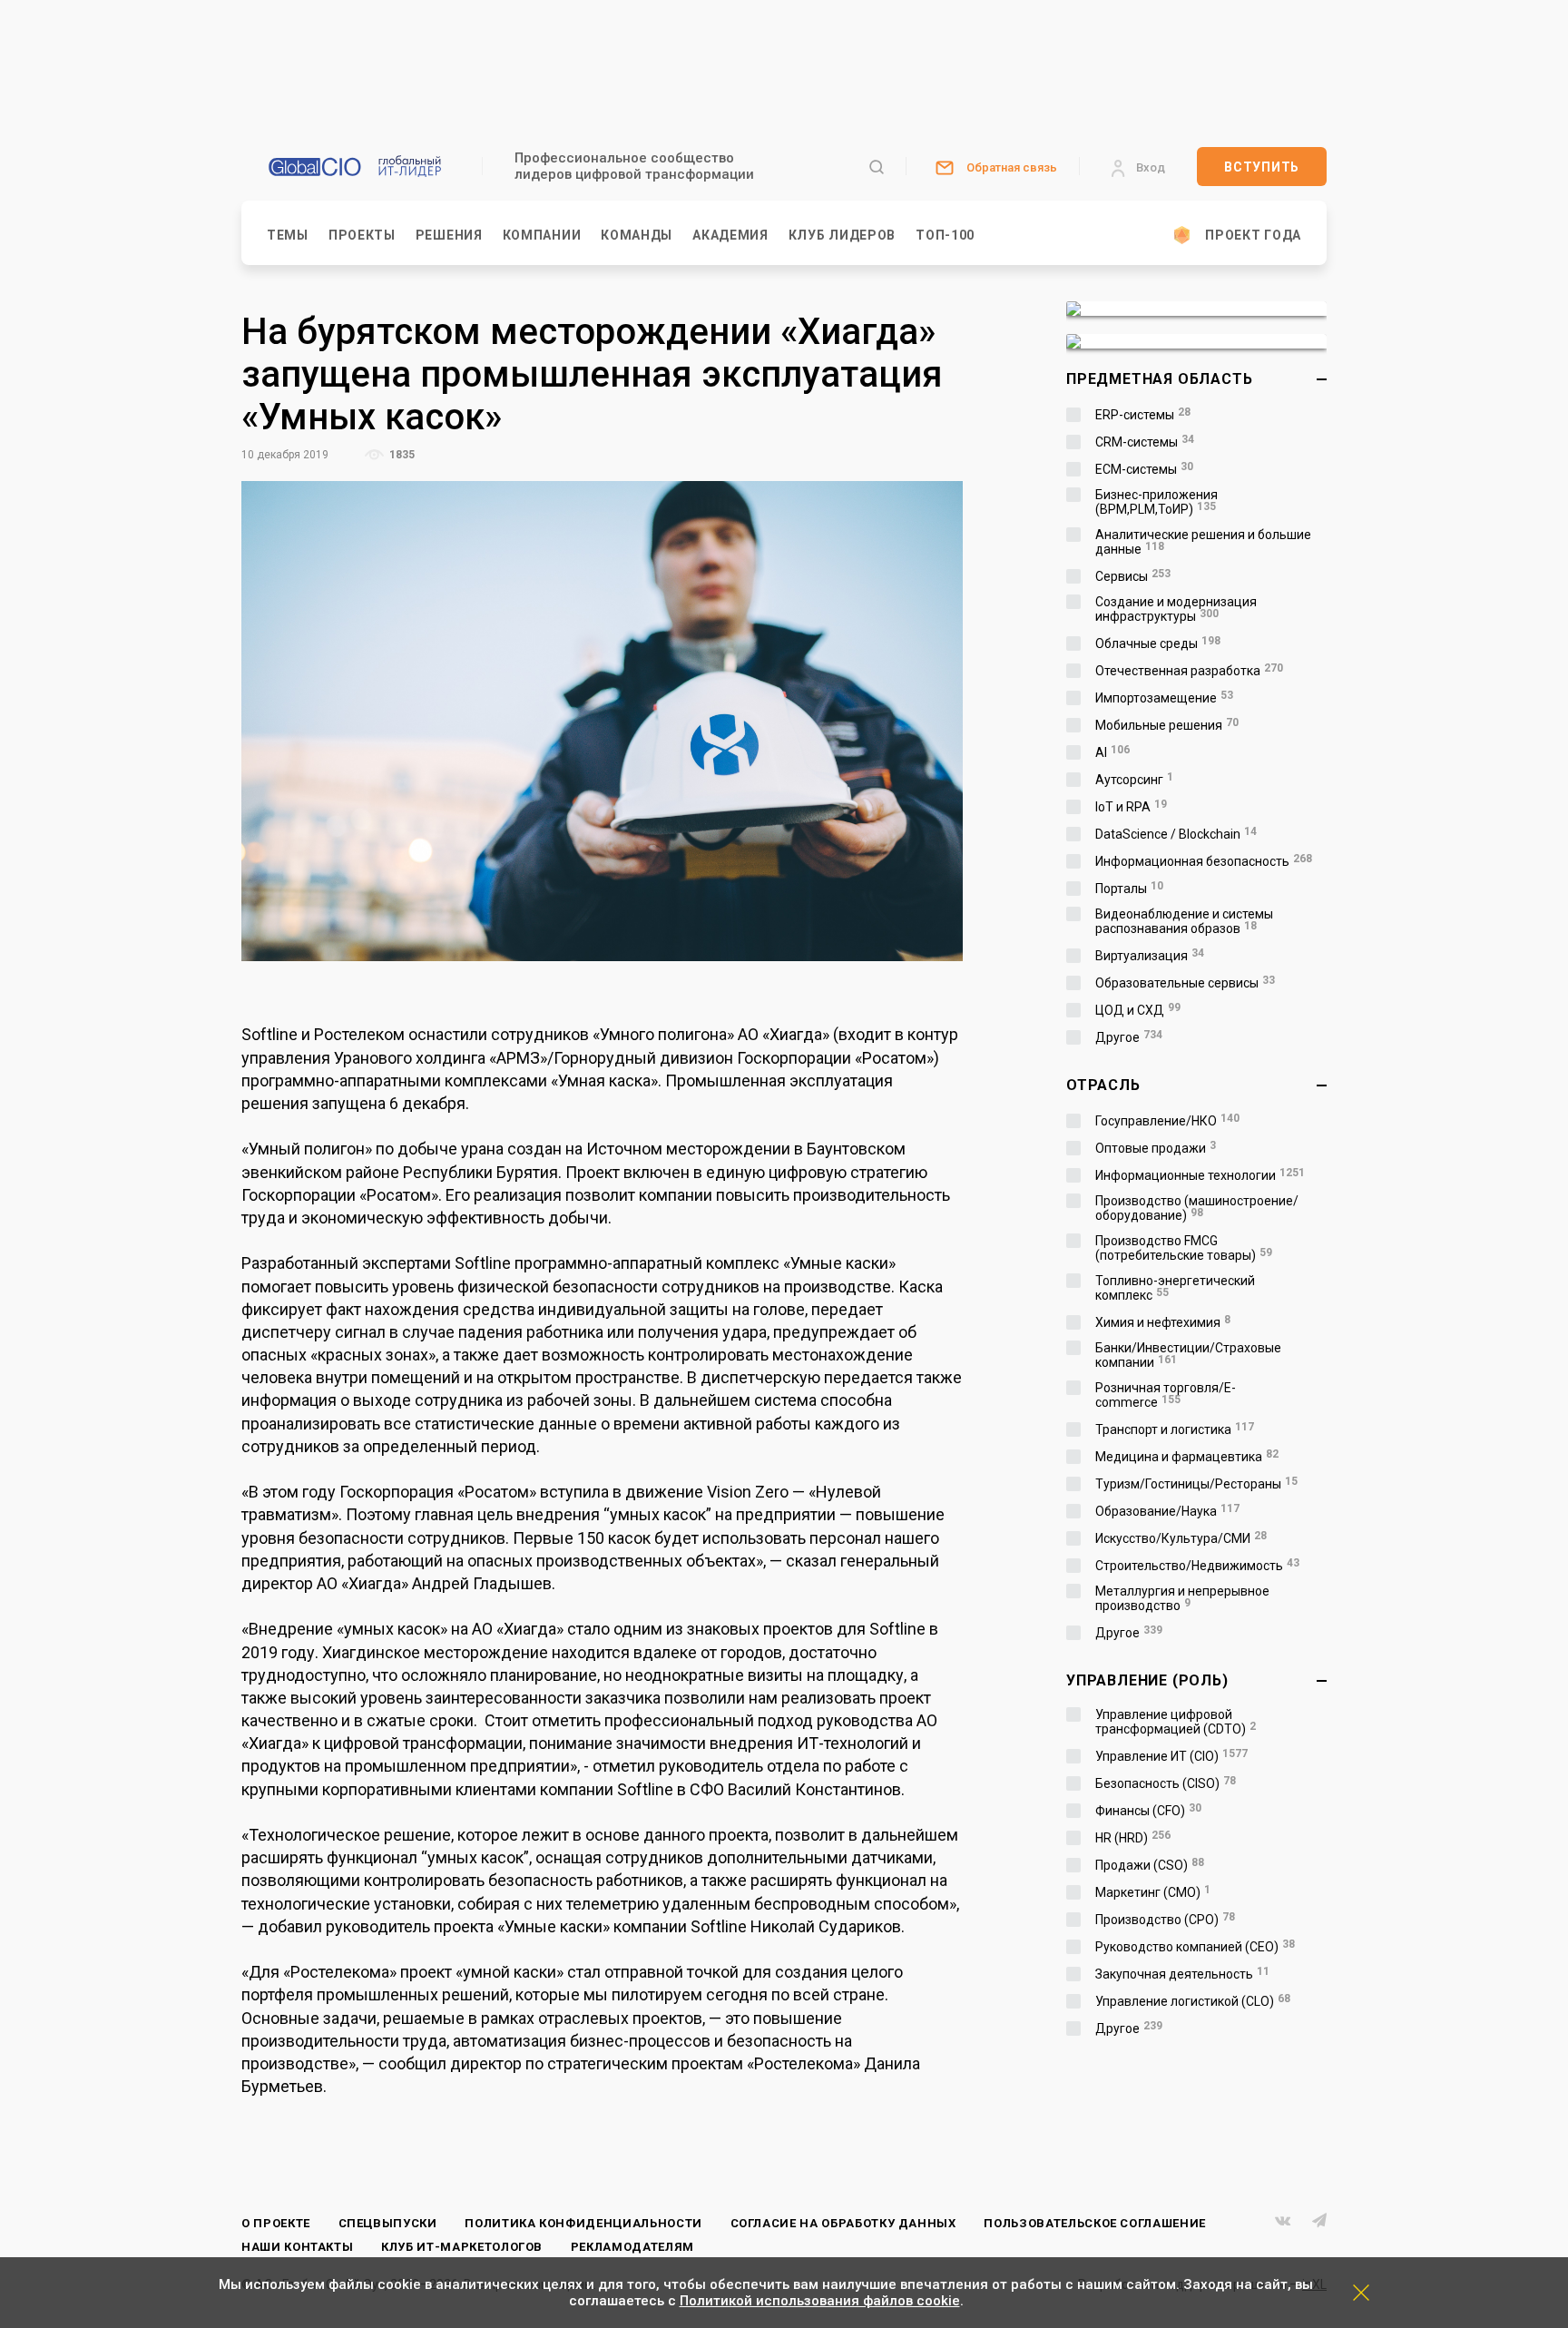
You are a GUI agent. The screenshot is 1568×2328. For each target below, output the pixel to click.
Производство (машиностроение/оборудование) (1197, 1208)
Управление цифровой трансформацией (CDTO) (1176, 1722)
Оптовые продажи (1156, 1148)
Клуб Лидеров (842, 235)
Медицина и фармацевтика (1187, 1457)
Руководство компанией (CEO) (1195, 1947)
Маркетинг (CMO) (1153, 1892)
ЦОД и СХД (1138, 1010)
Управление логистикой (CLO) (1193, 2001)
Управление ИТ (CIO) (1171, 1756)
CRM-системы (1145, 442)
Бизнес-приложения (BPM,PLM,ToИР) (1156, 502)
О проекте (276, 2223)
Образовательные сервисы (1185, 983)
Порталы (1129, 889)
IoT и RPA (1131, 807)
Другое (1129, 1037)
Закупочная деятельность (1182, 1974)
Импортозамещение (1164, 698)
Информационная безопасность (1204, 861)
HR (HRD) (1133, 1838)
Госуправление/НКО (1167, 1121)
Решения (449, 235)
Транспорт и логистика (1175, 1429)
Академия (730, 235)
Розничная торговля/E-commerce (1166, 1395)
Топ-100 (945, 235)
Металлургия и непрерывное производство (1182, 1598)
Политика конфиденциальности (583, 2223)
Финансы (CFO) (1148, 1811)
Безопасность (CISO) (1166, 1783)
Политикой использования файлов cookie (820, 2301)
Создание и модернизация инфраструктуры (1176, 609)
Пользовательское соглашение (1095, 2223)
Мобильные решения (1167, 725)
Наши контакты (297, 2247)
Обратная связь (1012, 167)
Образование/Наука (1167, 1511)
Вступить (1262, 167)
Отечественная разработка (1189, 671)
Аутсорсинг (1134, 780)
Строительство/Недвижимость (1197, 1566)
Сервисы (1133, 576)
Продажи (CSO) (1150, 1865)
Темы (288, 235)
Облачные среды (1158, 643)
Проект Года (1253, 235)
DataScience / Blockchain (1176, 834)
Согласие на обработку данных (843, 2223)
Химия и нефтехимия (1163, 1322)
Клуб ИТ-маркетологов (462, 2247)
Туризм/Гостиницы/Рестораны (1196, 1484)
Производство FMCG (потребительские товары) (1184, 1248)
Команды (637, 235)
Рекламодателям (632, 2247)
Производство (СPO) (1165, 1920)
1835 (401, 455)
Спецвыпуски (388, 2223)
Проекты (362, 235)
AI (1112, 752)
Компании (542, 235)
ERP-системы (1143, 415)
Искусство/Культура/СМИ (1181, 1538)
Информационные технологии (1200, 1175)
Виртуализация (1150, 956)
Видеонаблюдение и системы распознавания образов (1184, 921)
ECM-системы (1144, 469)
